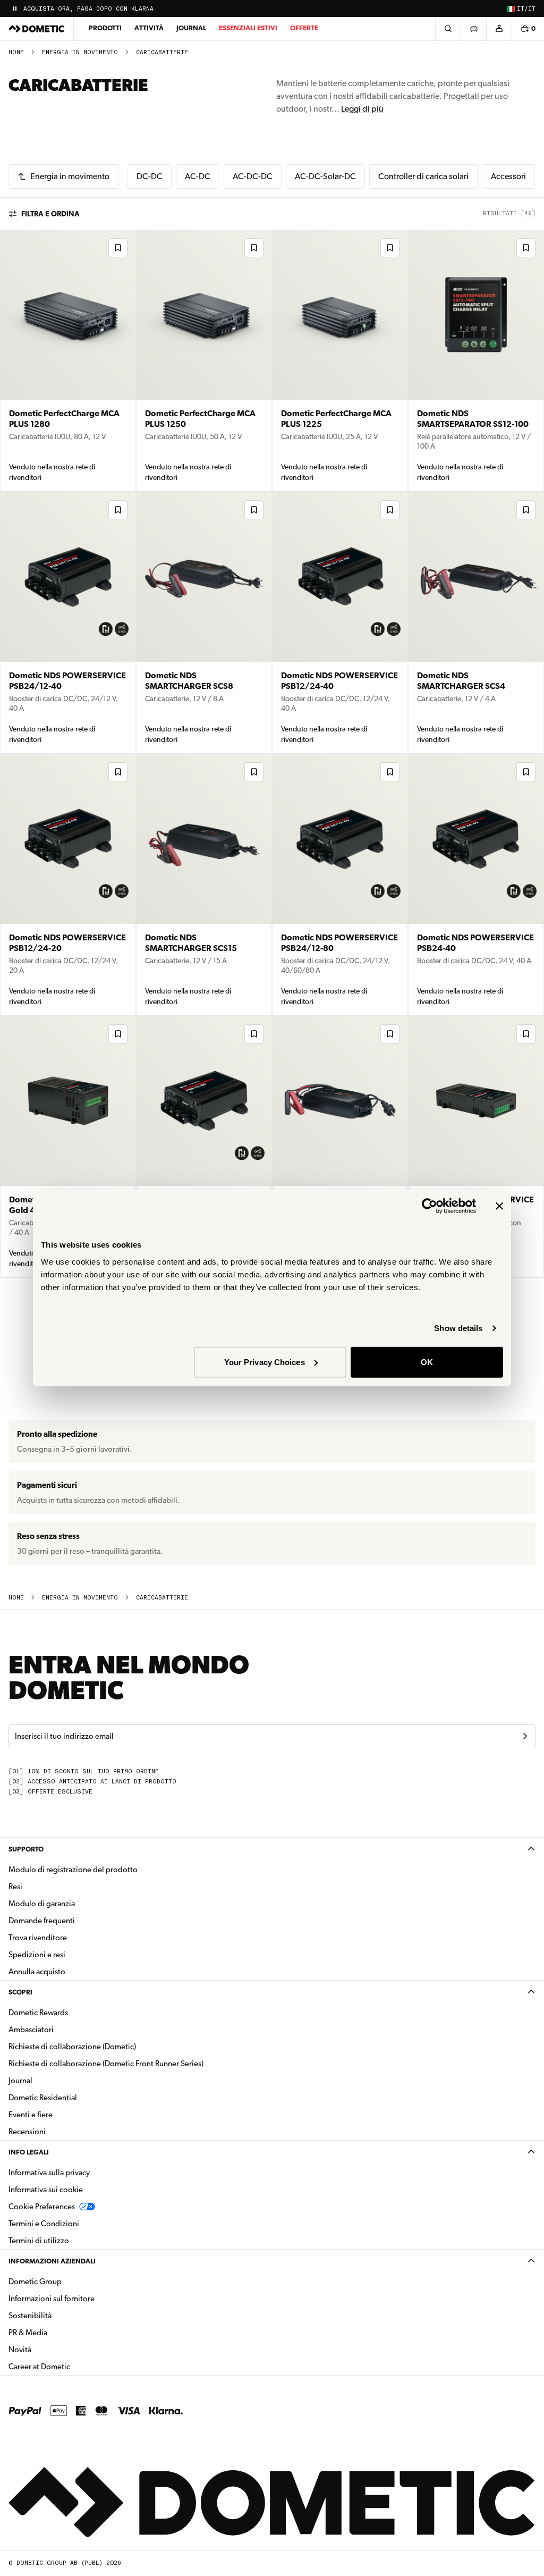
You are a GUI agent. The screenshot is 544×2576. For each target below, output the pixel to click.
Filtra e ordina (50, 214)
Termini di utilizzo (39, 2241)
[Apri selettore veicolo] (473, 29)
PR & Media (61, 2332)
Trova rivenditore (38, 1938)
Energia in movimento (80, 52)
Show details (458, 1328)
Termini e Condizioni (44, 2224)
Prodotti (105, 28)
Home (16, 52)
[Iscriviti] (525, 1736)
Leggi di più (362, 109)
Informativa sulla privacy (49, 2173)
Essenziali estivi (248, 28)
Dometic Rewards (38, 2013)
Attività (149, 28)
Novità (53, 2349)
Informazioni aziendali (52, 2261)
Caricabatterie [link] (162, 52)
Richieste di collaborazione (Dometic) (72, 2047)
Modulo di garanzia (42, 1904)
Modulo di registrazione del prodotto (73, 1870)
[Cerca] (448, 29)
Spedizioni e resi (37, 1955)
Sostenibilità (30, 2316)
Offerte (304, 28)
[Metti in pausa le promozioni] (15, 9)
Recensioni (27, 2132)
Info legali (29, 2152)
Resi (15, 1887)
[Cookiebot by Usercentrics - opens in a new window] (430, 1206)
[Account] (499, 29)
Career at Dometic (73, 2366)
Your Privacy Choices (265, 1362)
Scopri (20, 1992)
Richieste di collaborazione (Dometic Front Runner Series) (106, 2064)
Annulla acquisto (37, 1972)
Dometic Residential (76, 2097)
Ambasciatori (31, 2030)
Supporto (26, 1849)
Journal (191, 28)
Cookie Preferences (42, 2207)
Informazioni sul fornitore (52, 2299)
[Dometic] (37, 29)
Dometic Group (69, 2281)
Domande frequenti (42, 1921)
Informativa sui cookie (46, 2190)
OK (427, 1362)
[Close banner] (499, 1206)
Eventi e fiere (31, 2115)
